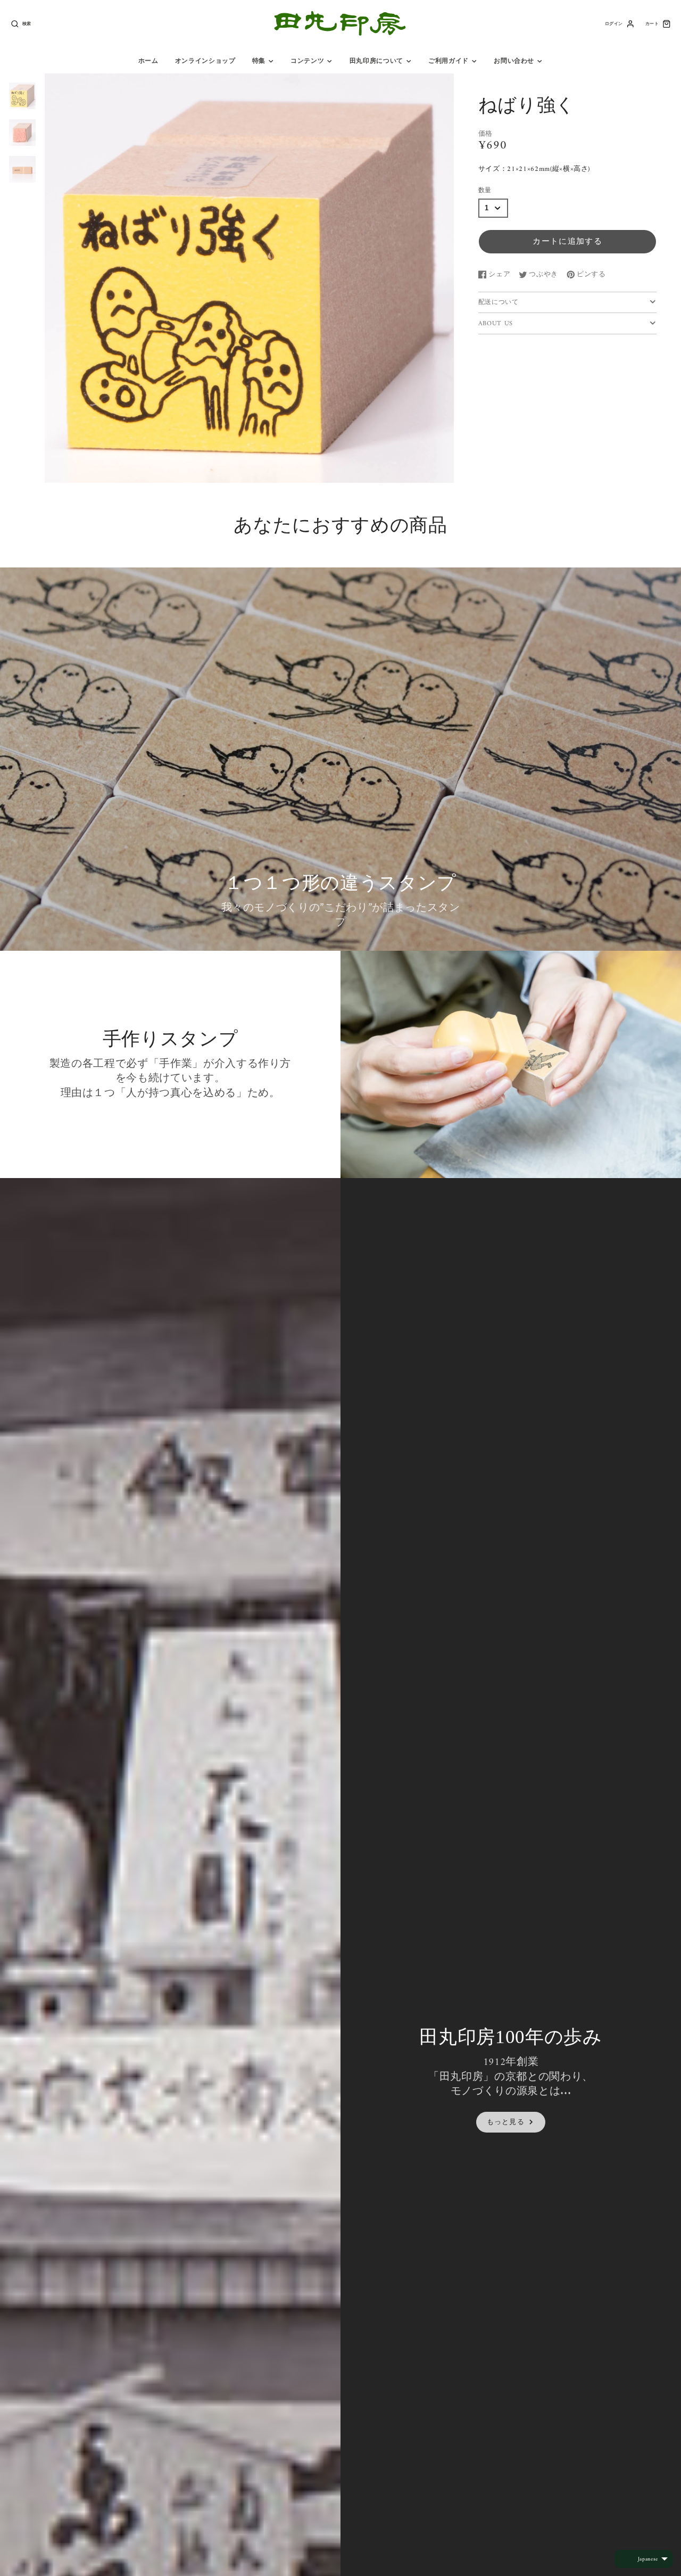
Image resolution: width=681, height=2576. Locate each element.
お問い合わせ (514, 61)
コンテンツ (307, 61)
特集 (259, 61)
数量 (485, 191)
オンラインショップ (205, 61)
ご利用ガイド (449, 61)
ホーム (148, 61)
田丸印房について (376, 61)
